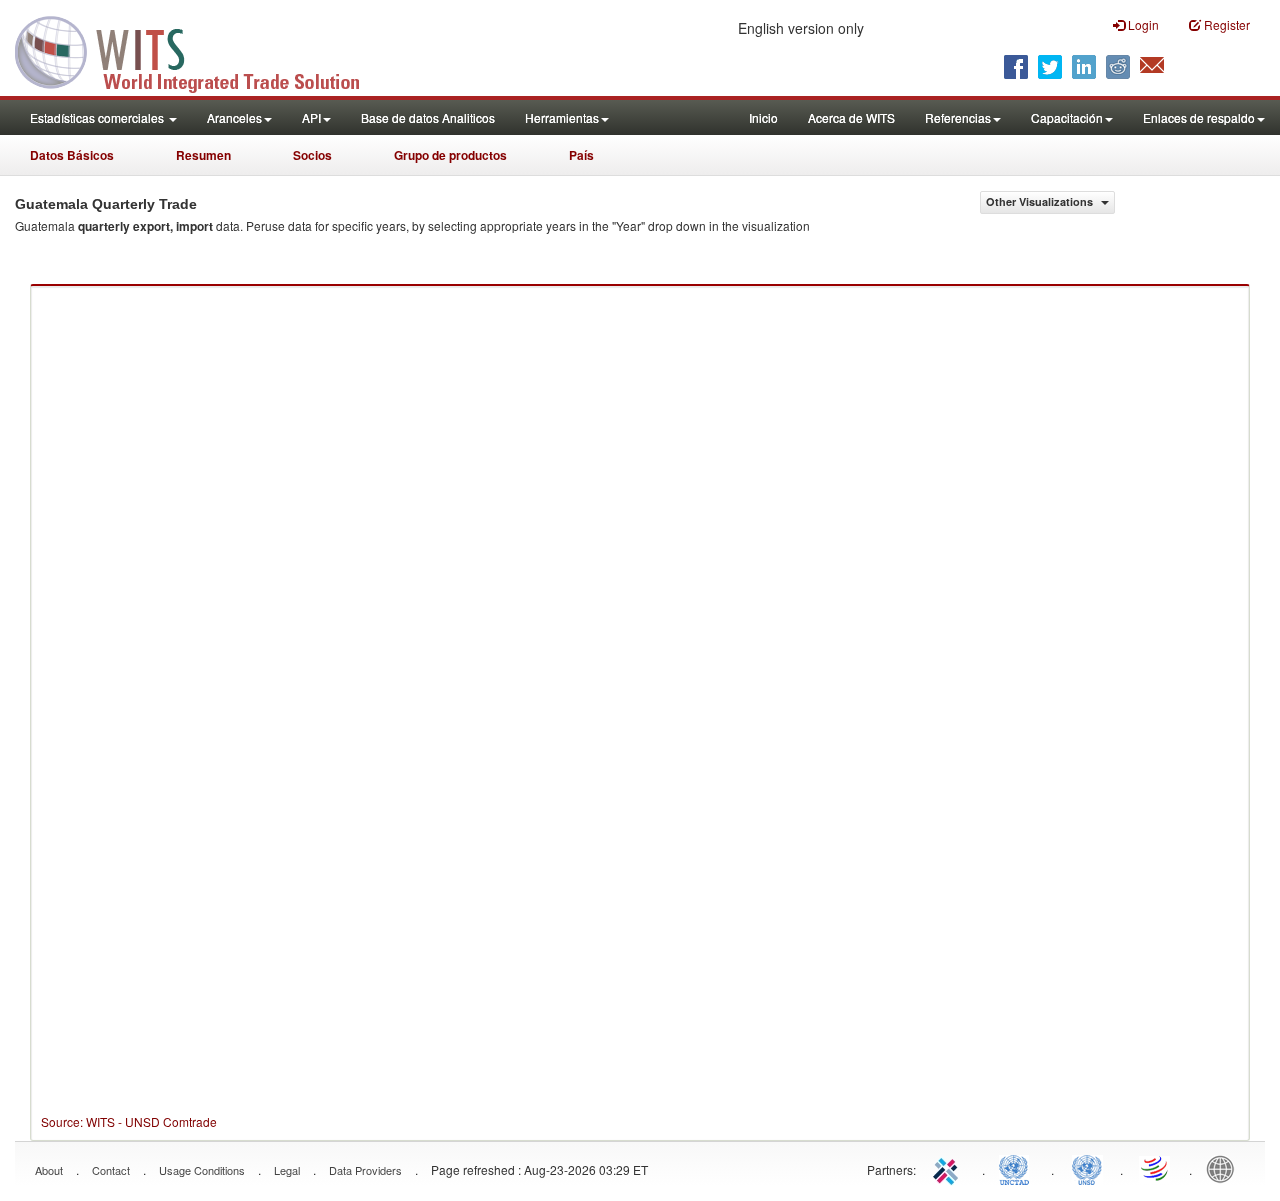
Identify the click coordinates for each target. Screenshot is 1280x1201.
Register (1225, 24)
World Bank (1225, 1168)
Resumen (203, 155)
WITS (200, 50)
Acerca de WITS (851, 117)
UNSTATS (1087, 1168)
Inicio (763, 117)
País (581, 155)
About (49, 1170)
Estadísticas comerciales (98, 117)
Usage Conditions (202, 1170)
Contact (111, 1170)
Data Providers (365, 1170)
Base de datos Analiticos (428, 117)
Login (1142, 24)
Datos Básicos (72, 155)
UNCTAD (1018, 1168)
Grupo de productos (450, 155)
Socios (312, 155)
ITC (949, 1168)
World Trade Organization (1156, 1168)
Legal (287, 1170)
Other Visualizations (1041, 201)
